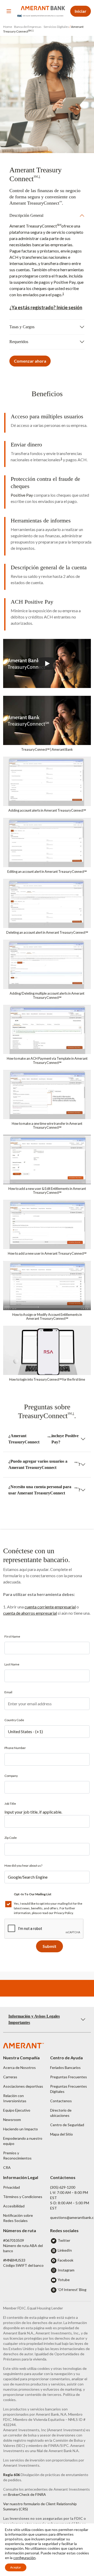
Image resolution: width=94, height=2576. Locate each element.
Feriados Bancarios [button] (65, 2067)
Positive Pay (22, 495)
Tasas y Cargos (22, 327)
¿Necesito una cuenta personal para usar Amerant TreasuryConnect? (44, 1490)
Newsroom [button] (12, 2120)
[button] (47, 726)
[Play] (47, 664)
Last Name (12, 1664)
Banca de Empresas (28, 27)
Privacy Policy (63, 1913)
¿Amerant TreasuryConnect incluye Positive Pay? (43, 1439)
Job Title (10, 1804)
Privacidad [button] (11, 2187)
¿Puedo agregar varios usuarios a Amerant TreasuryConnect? (44, 1464)
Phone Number (15, 1748)
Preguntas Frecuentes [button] (69, 2077)
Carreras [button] (10, 2077)
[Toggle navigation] (9, 11)
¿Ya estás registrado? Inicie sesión (46, 307)
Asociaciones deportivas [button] (23, 2086)
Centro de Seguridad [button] (67, 2125)
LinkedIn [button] (65, 2250)
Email (8, 1692)
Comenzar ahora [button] (30, 361)
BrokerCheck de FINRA (27, 2494)
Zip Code (11, 1838)
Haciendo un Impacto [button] (20, 2129)
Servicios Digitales (56, 27)
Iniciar (81, 11)
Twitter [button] (64, 2240)
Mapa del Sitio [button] (61, 2134)
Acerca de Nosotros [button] (19, 2067)
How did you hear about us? (23, 1865)
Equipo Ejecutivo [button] (17, 2110)
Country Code (14, 1720)
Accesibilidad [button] (14, 2206)
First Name (12, 1636)
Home (8, 27)
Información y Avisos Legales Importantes (34, 2019)
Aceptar (16, 2567)
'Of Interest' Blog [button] (72, 2290)
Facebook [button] (66, 2260)
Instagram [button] (66, 2270)
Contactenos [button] (61, 2101)
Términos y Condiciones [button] (23, 2197)
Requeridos (19, 342)
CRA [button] (7, 2167)
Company (11, 1776)
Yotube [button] (64, 2280)
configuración (24, 2558)
